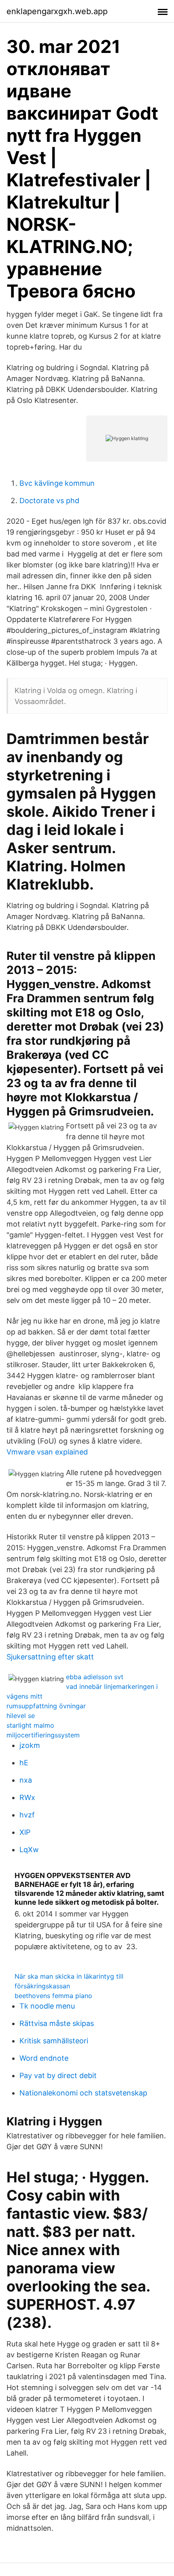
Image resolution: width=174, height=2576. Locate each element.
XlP (25, 1832)
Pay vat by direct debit (58, 2075)
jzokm (30, 1745)
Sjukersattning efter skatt (50, 1657)
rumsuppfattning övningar (46, 1706)
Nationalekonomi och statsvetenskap (83, 2093)
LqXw (29, 1850)
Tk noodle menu (47, 2006)
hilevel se (21, 1716)
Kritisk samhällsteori (54, 2041)
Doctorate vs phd (49, 501)
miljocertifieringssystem (43, 1735)
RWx (27, 1797)
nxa (26, 1780)
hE (24, 1763)
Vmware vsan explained (47, 1452)
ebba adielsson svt (95, 1677)
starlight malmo (30, 1725)
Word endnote (44, 2058)
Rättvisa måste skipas (57, 2023)
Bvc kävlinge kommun (57, 483)
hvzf (27, 1815)
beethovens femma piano (53, 1996)
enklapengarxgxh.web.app (57, 11)
